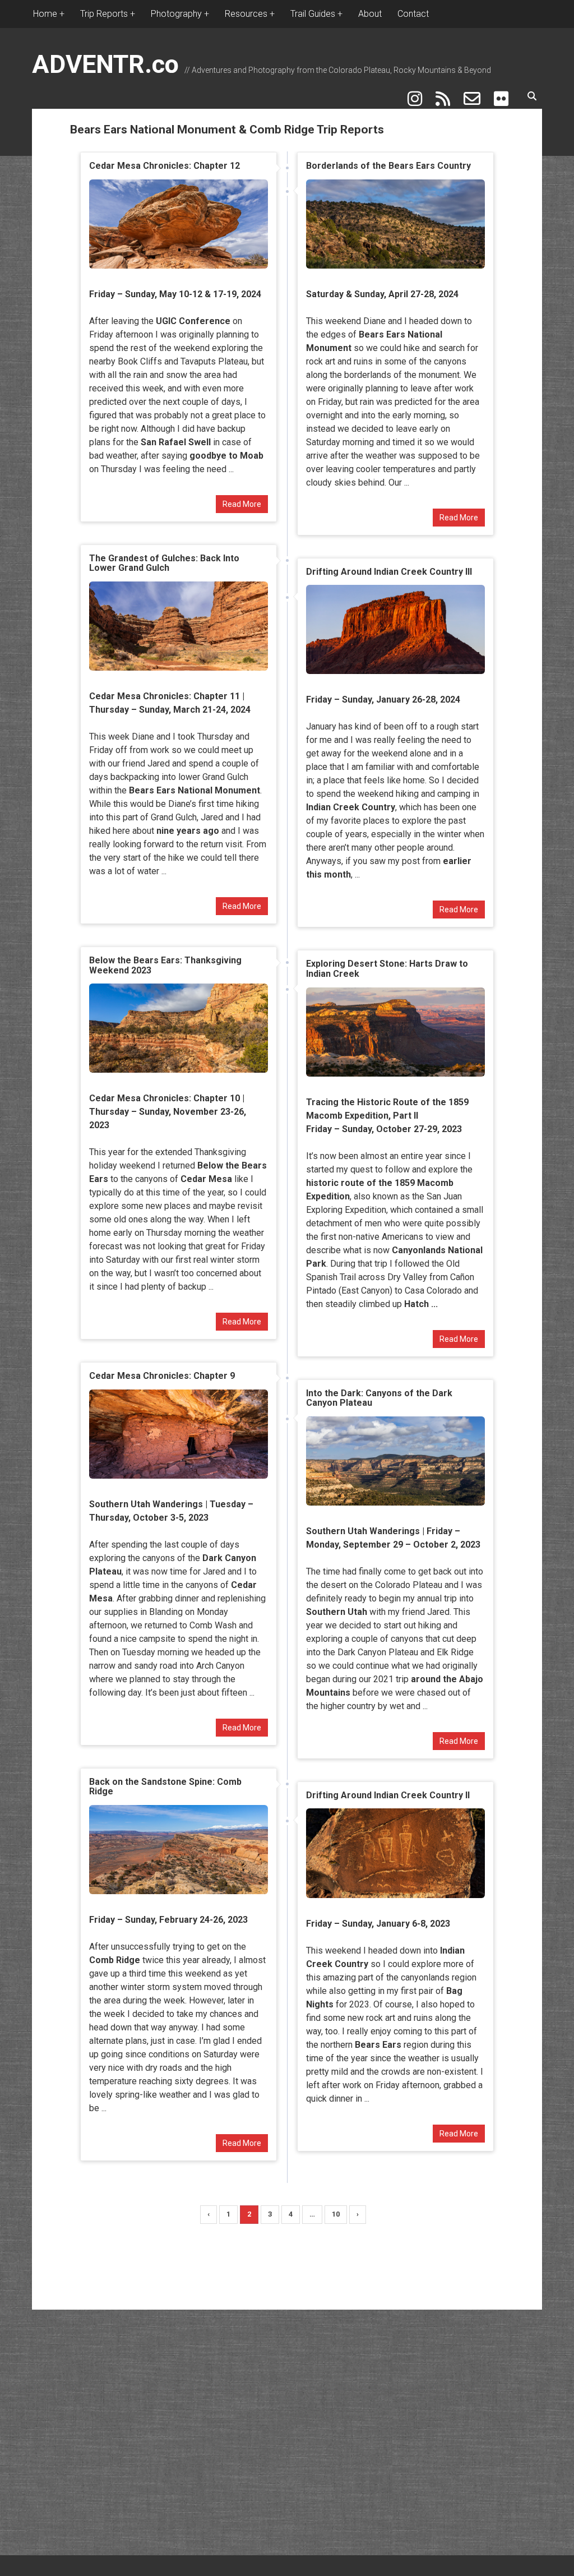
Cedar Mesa (206, 1179)
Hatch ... (421, 1304)
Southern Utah (337, 1612)
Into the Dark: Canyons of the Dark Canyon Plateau (379, 1398)
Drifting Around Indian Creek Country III (389, 572)
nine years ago (188, 831)
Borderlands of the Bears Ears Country (388, 166)
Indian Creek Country (351, 807)
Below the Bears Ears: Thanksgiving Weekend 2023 (165, 965)
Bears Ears (378, 2045)
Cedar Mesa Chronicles (139, 696)
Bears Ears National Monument (195, 790)
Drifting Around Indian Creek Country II (388, 1795)
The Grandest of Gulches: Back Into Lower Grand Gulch (164, 563)
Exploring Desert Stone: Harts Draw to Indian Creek (387, 969)
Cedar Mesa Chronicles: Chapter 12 (165, 166)
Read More (242, 504)
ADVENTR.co (105, 64)
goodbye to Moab (226, 456)
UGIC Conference (193, 321)
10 (336, 2214)
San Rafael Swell (176, 442)
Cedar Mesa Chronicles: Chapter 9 (162, 1376)
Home (45, 14)
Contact (413, 14)
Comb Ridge (115, 1960)
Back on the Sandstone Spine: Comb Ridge (165, 1787)
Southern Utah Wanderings (146, 1504)
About (370, 14)
